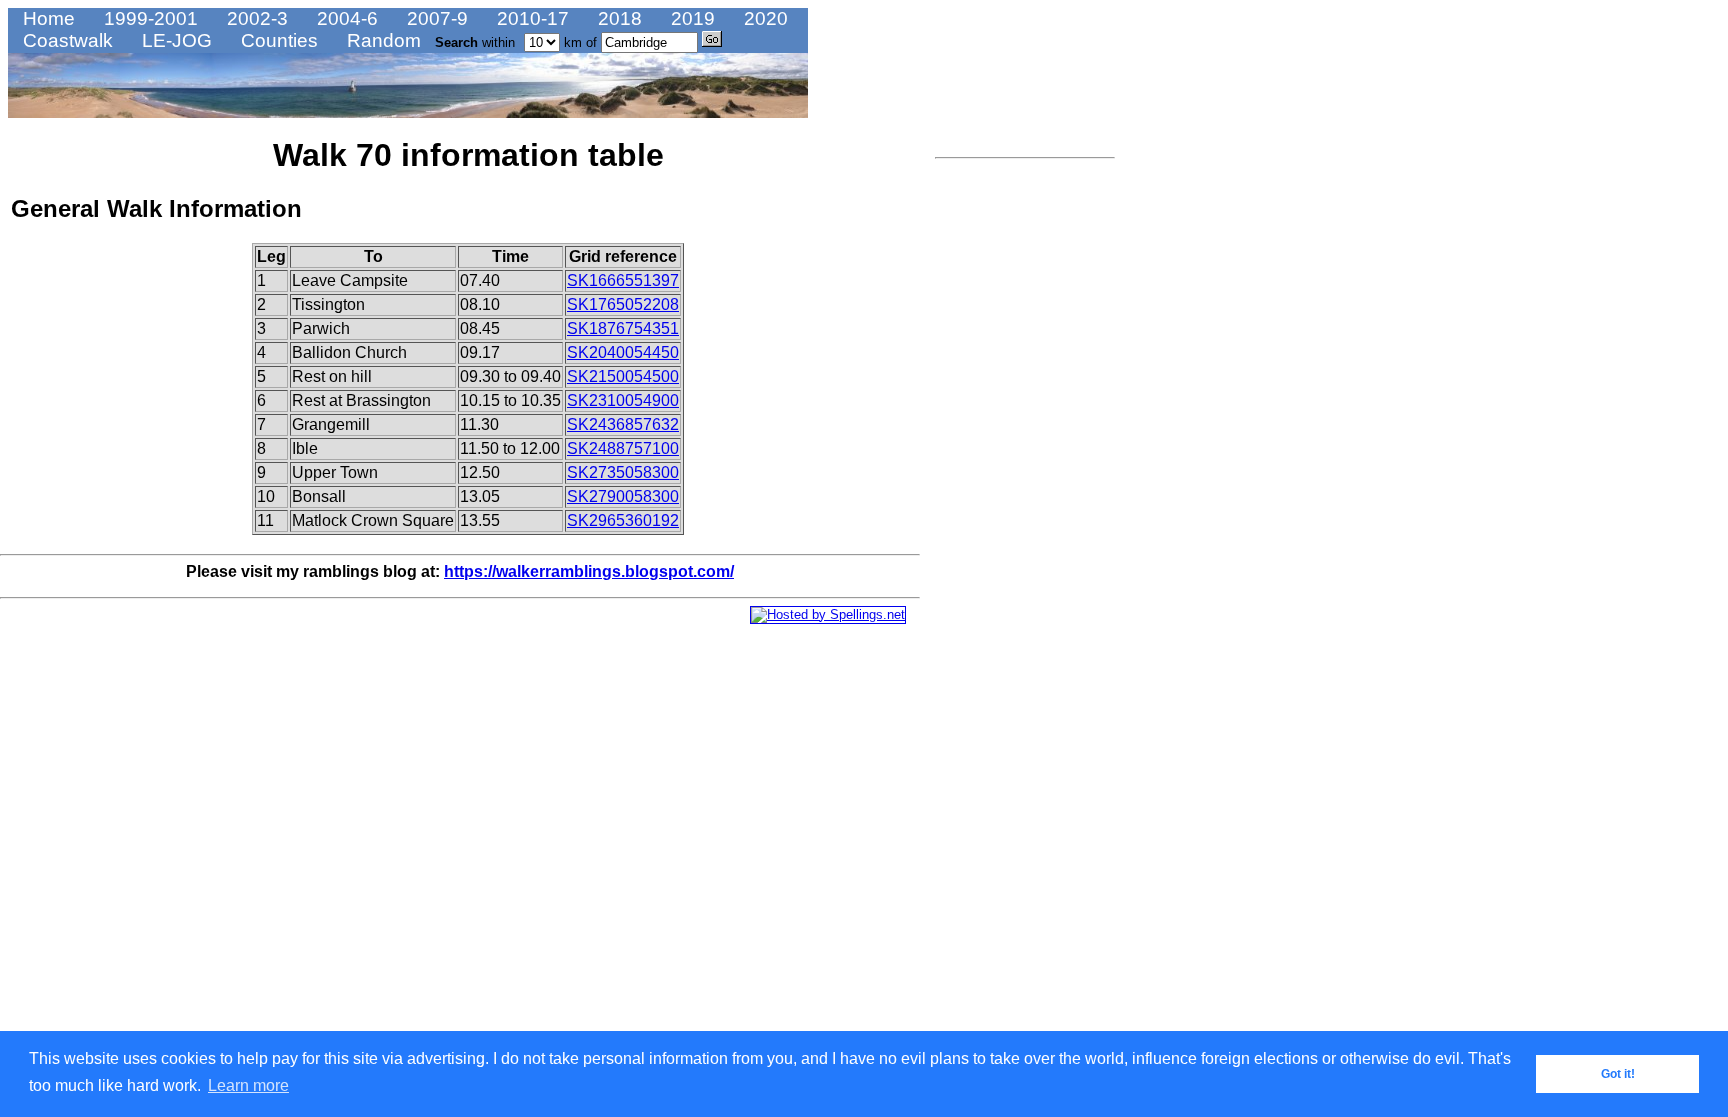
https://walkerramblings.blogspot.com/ (589, 571)
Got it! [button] (1618, 1074)
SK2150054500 (623, 376)
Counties (277, 40)
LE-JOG (174, 40)
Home (46, 18)
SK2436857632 (623, 424)
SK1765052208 (623, 304)
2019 (690, 18)
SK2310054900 (623, 400)
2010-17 (530, 18)
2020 (763, 18)
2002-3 (255, 18)
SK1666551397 (623, 280)
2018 (617, 18)
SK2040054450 (623, 352)
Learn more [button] (248, 1085)
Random (381, 40)
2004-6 (345, 18)
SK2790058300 (623, 496)
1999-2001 (148, 18)
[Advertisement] (995, 465)
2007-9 (435, 18)
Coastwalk (65, 40)
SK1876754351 (623, 328)
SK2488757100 (623, 448)
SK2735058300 (623, 472)
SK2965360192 (623, 520)
